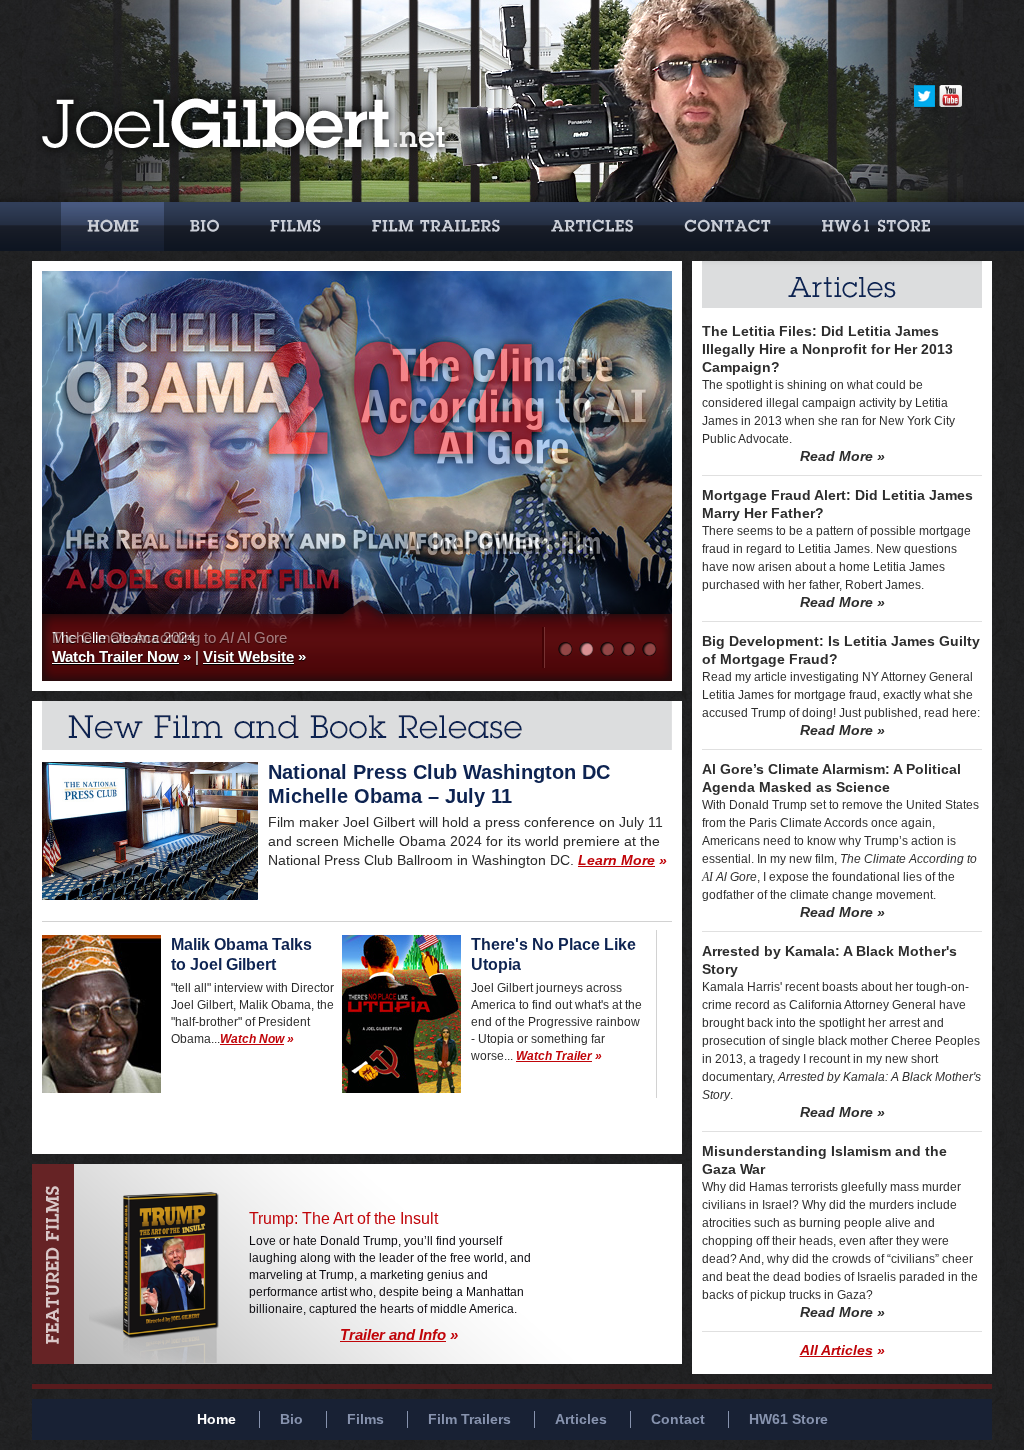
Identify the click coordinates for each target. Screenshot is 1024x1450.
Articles (591, 226)
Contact (727, 226)
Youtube (950, 96)
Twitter (924, 96)
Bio (204, 226)
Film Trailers (436, 226)
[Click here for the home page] (244, 192)
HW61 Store (875, 226)
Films (295, 226)
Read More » (842, 456)
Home (112, 226)
